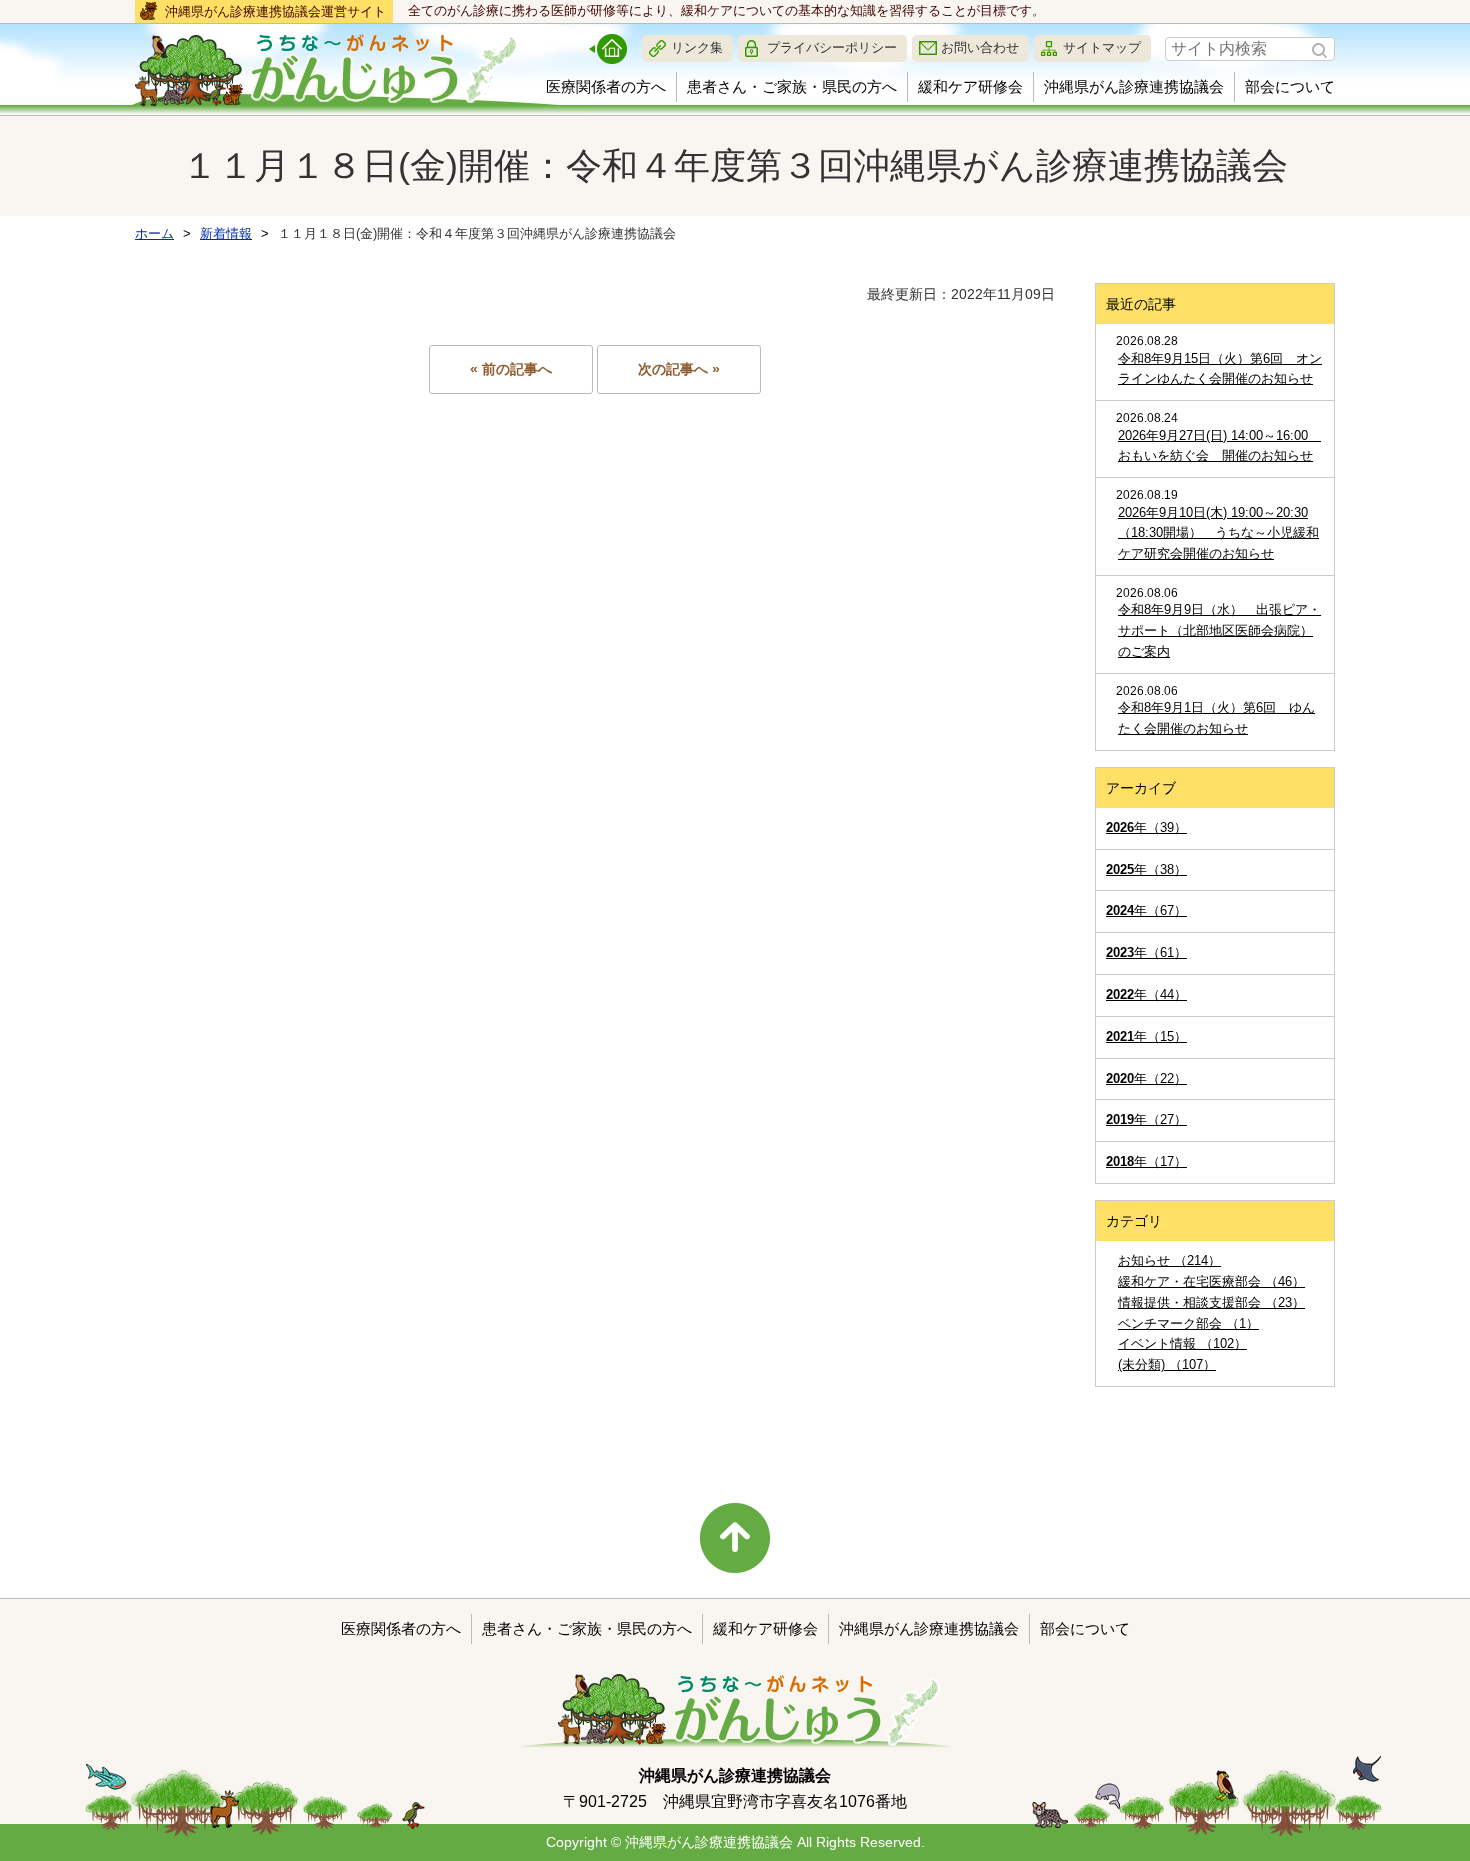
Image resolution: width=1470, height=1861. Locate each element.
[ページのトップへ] (735, 1538)
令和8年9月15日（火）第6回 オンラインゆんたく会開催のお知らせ (1220, 369)
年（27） (1146, 1119)
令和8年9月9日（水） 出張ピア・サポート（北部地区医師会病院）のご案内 (1219, 630)
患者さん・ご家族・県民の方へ (792, 86)
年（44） (1146, 994)
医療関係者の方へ (606, 86)
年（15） (1146, 1036)
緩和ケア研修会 (970, 86)
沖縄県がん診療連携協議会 (1134, 86)
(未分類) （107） (1167, 1364)
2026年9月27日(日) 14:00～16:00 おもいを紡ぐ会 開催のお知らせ (1219, 446)
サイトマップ (1102, 47)
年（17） (1146, 1161)
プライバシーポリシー (832, 47)
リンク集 (697, 47)
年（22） (1146, 1078)
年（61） (1146, 952)
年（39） (1146, 827)
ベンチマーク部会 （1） (1188, 1323)
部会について (1290, 86)
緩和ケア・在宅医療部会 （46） (1211, 1281)
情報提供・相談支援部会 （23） (1211, 1302)
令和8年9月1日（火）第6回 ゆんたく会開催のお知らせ (1216, 718)
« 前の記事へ (511, 369)
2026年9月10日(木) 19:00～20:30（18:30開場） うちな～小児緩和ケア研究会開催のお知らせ (1218, 533)
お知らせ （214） (1169, 1260)
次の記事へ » (679, 369)
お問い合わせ (980, 47)
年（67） (1146, 910)
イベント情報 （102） (1182, 1343)
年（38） (1146, 869)
